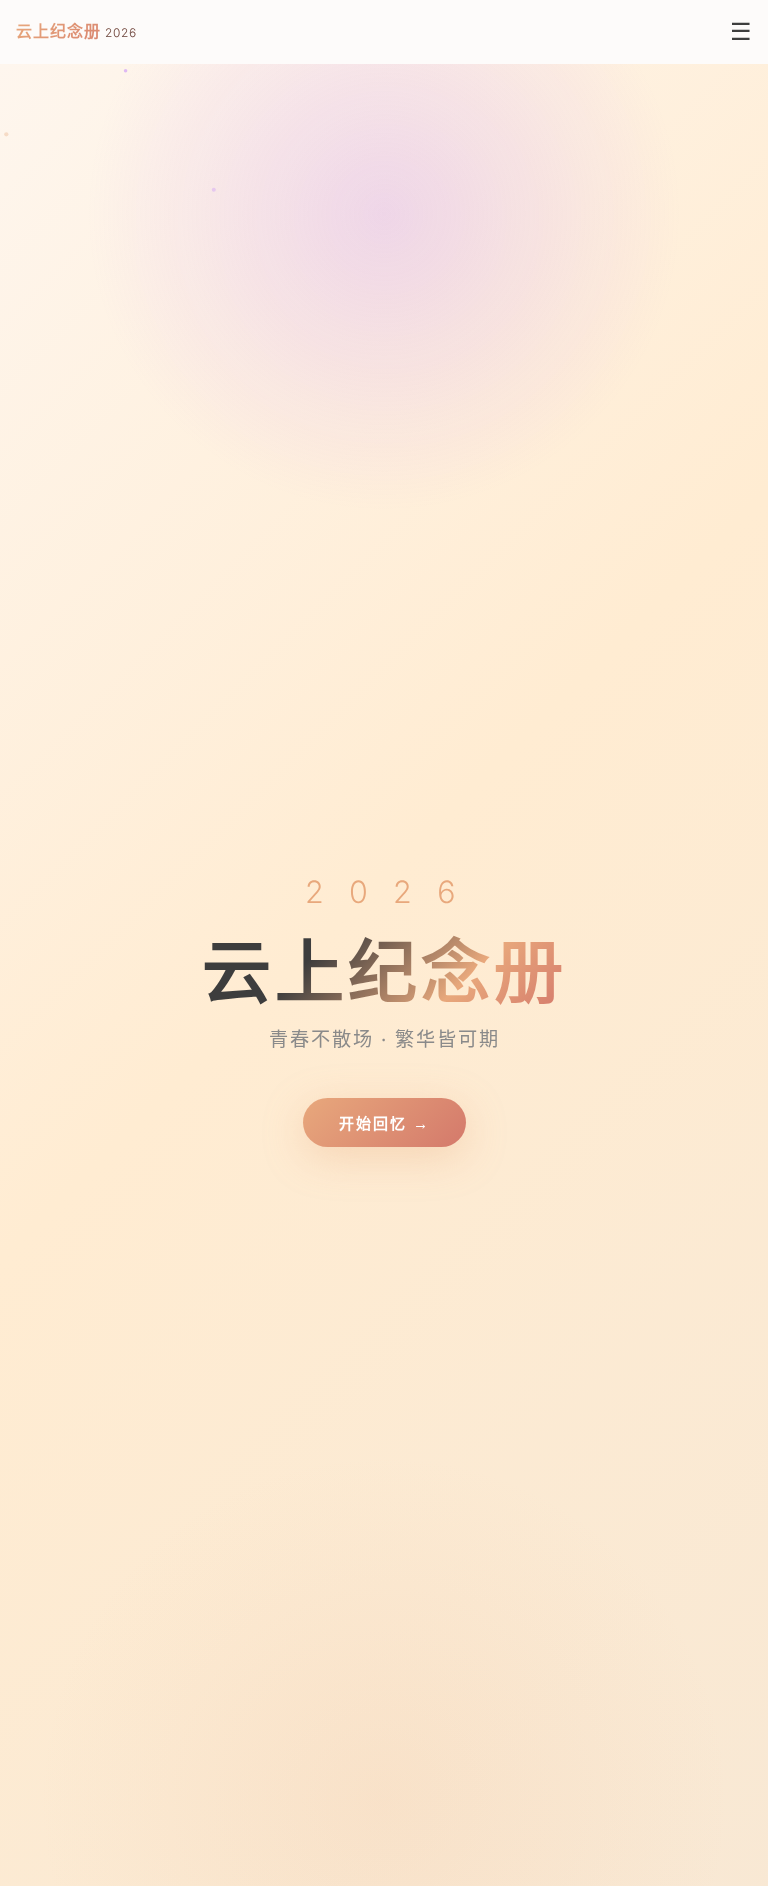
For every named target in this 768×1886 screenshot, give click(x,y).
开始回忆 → (384, 1123)
